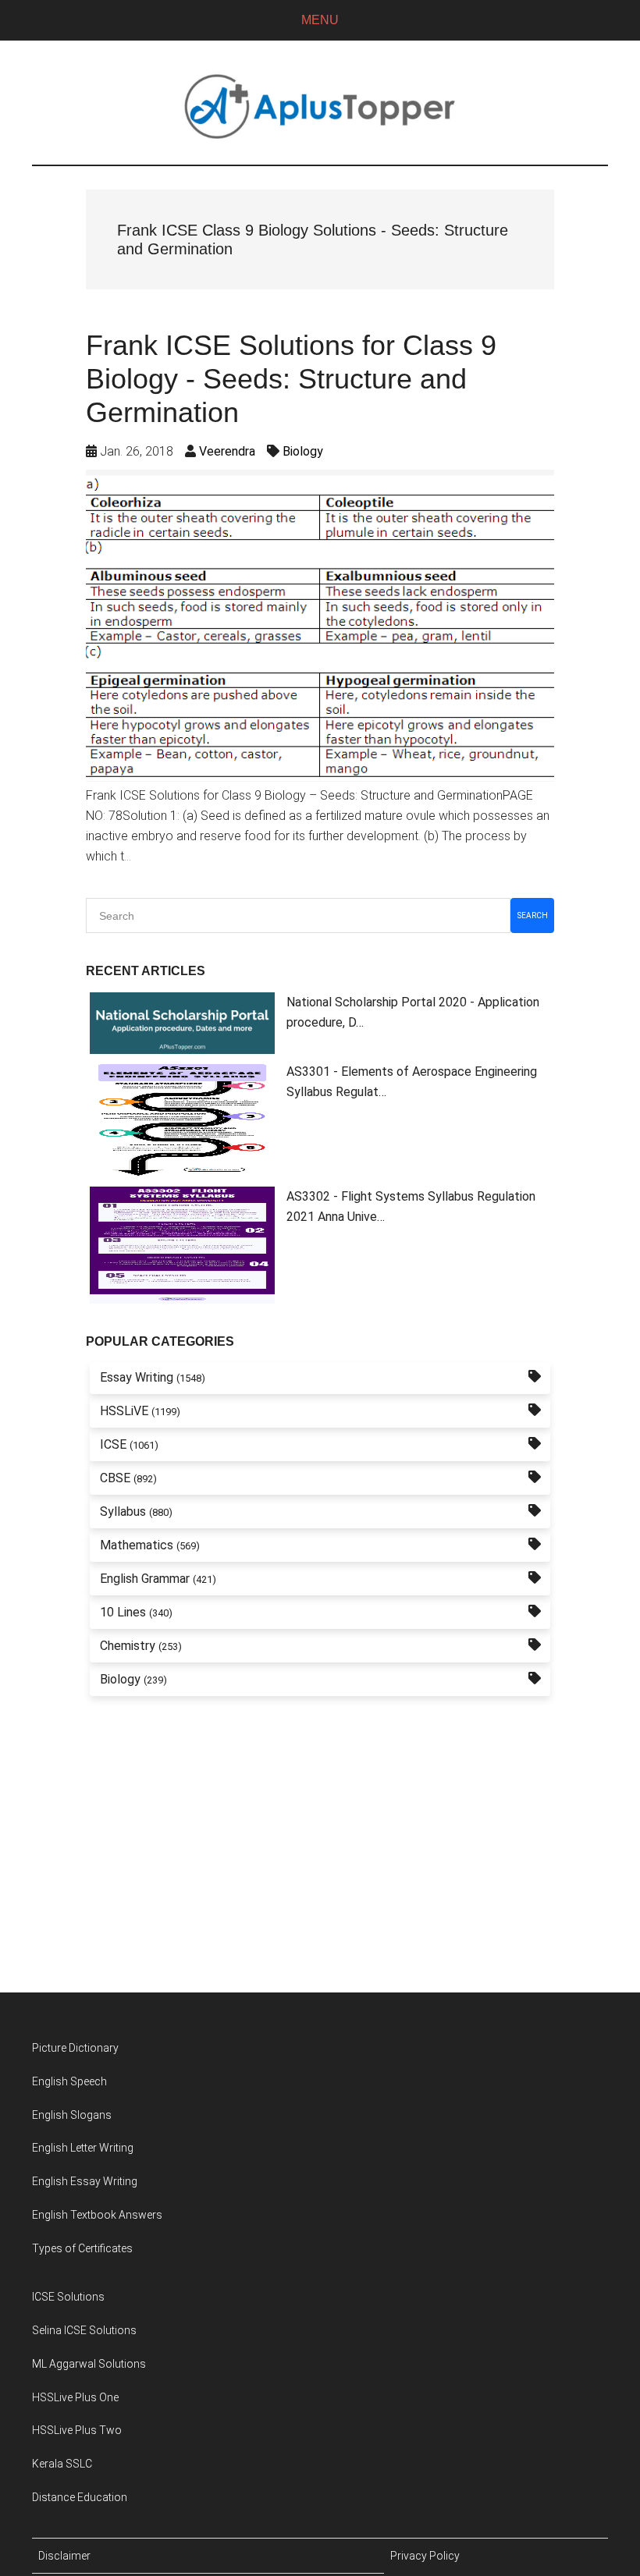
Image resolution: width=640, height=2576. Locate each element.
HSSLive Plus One (75, 2397)
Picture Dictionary (75, 2048)
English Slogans (72, 2115)
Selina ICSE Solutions (84, 2330)
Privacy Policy (425, 2556)
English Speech (69, 2081)
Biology (303, 451)
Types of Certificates (82, 2248)
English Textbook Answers (97, 2215)
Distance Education (80, 2497)
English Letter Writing (83, 2148)
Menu (320, 20)
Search (533, 915)
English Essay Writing (85, 2181)
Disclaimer (64, 2556)
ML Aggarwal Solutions (89, 2364)
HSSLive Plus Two (77, 2430)
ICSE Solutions (68, 2297)
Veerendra (227, 451)
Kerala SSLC (62, 2464)
